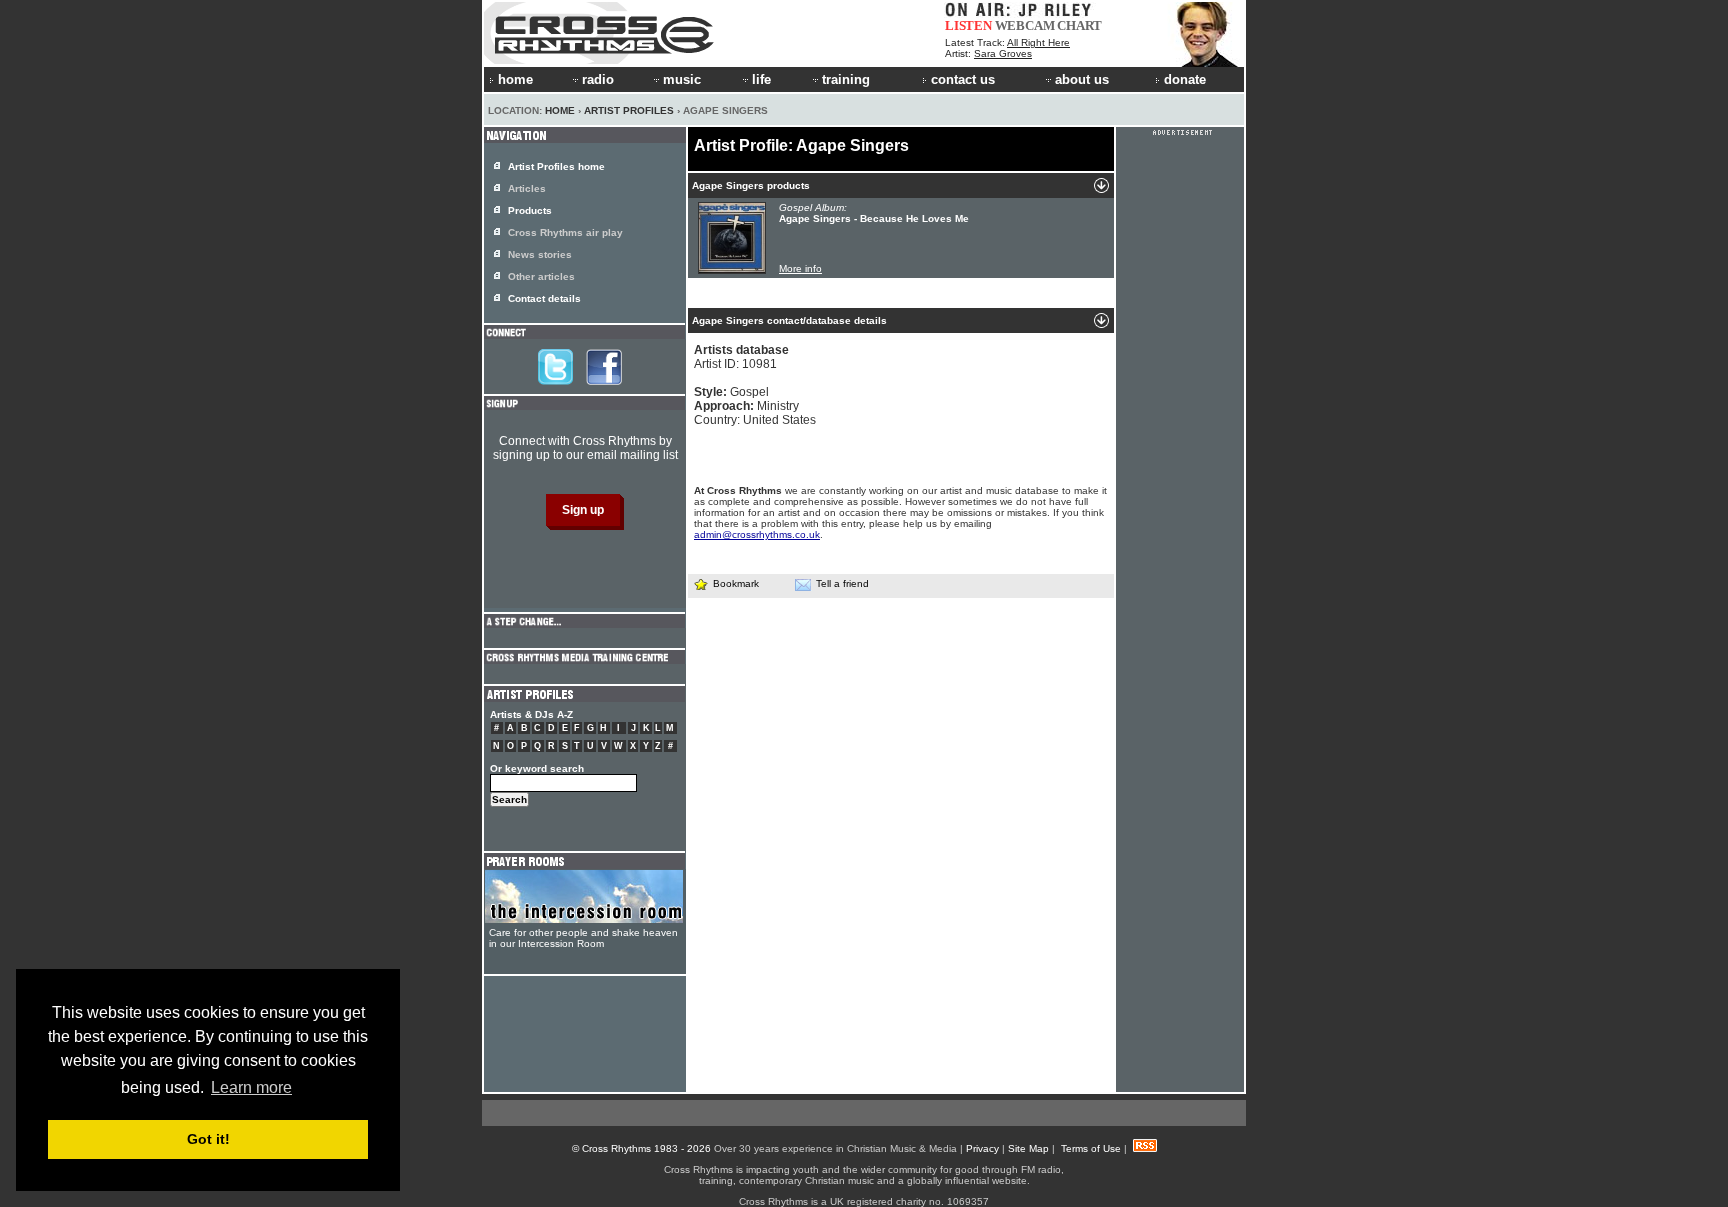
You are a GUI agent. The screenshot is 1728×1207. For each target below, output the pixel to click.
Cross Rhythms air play (565, 232)
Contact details (544, 298)
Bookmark (736, 583)
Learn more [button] (251, 1087)
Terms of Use (1091, 1148)
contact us (963, 79)
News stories (540, 254)
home (515, 79)
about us (1082, 79)
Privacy (982, 1148)
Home (560, 110)
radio (598, 79)
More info (800, 268)
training (846, 79)
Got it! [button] (208, 1139)
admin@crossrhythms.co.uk (757, 534)
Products (530, 210)
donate (1185, 79)
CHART (1079, 25)
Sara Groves (1003, 53)
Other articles (541, 276)
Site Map (1028, 1148)
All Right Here (1038, 42)
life (761, 79)
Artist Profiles (629, 110)
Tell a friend (842, 583)
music (682, 79)
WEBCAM (1025, 25)
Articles (527, 188)
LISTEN (968, 25)
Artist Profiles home (556, 166)
